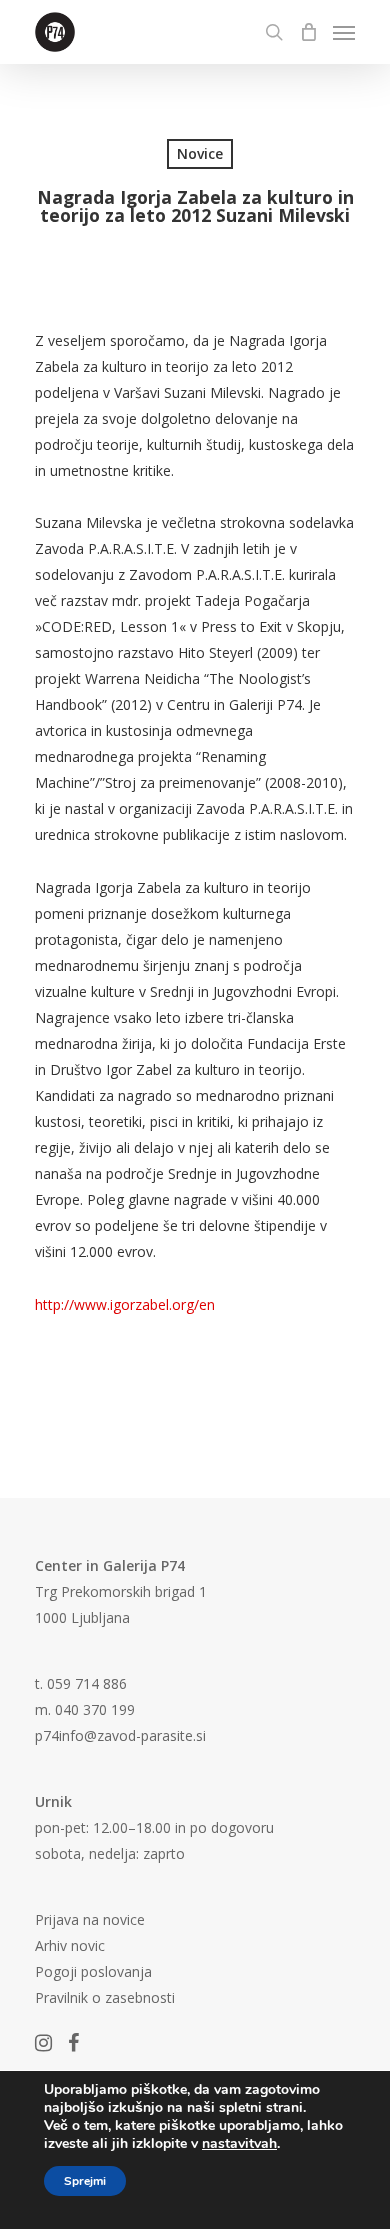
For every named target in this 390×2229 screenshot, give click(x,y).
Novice (200, 153)
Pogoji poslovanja (93, 1971)
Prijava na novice (90, 1919)
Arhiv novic (70, 1945)
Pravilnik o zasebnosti (105, 1997)
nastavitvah (239, 2144)
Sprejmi (85, 2181)
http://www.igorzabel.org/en (125, 1304)
